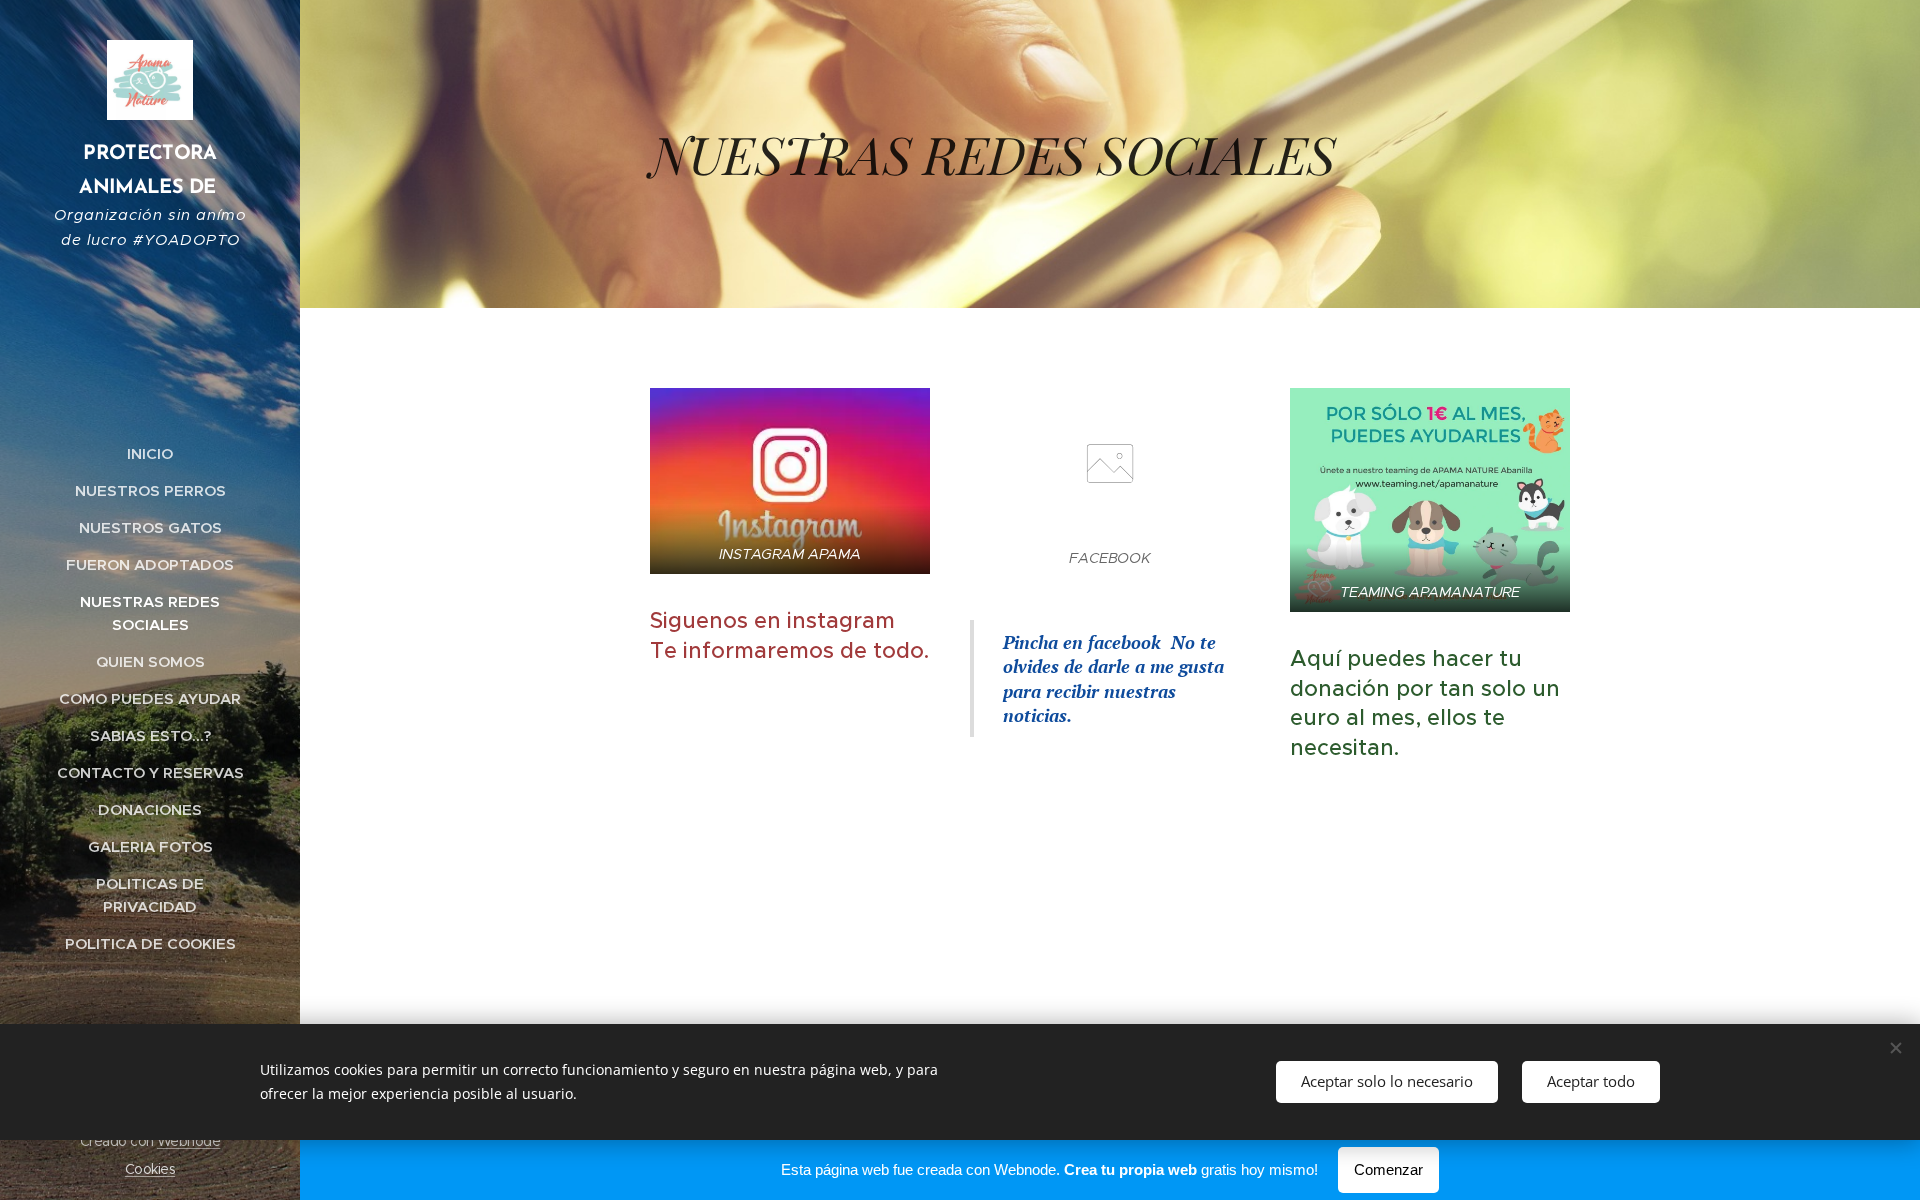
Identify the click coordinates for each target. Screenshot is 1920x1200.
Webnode (188, 1141)
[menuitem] (150, 453)
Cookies (150, 1169)
